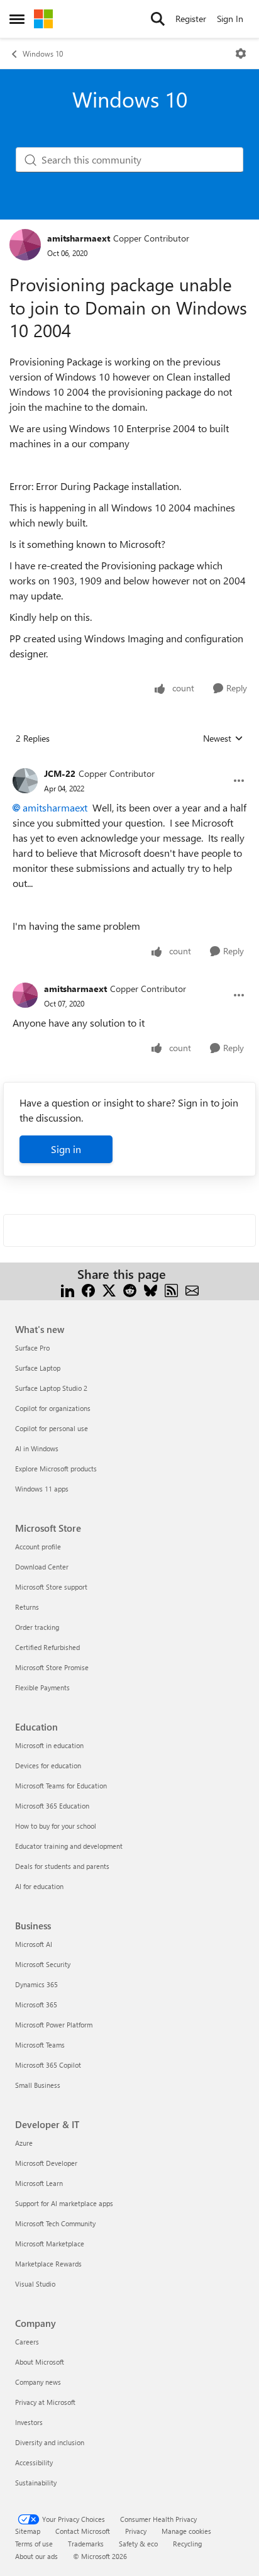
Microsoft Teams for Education (61, 1786)
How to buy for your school (56, 1826)
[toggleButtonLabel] (241, 53)
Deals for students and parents (62, 1866)
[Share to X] (109, 1289)
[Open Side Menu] (17, 19)
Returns (27, 1607)
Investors (29, 2422)
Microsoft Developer (46, 2163)
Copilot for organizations (53, 1408)
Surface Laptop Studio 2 (51, 1388)
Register (191, 19)
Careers (27, 2342)
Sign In (230, 19)
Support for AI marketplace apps (64, 2203)
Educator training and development (69, 1846)
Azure (24, 2143)
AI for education (39, 1886)
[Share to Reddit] (130, 1289)
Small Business (38, 2085)
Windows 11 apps (42, 1489)
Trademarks (86, 2544)
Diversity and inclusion (50, 2442)
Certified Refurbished (47, 1647)
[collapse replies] (129, 764)
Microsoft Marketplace (50, 2244)
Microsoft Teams (40, 2045)
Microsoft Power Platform (54, 2025)
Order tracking (37, 1627)
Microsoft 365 (36, 2004)
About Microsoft (40, 2362)
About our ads (36, 2556)
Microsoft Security (43, 1964)
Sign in (66, 1149)
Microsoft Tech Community (55, 2223)
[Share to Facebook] (88, 1289)
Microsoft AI (34, 1944)
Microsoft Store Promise (52, 1667)
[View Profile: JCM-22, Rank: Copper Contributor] (25, 781)
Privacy (136, 2531)
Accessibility (34, 2462)
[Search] (158, 19)
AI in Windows (37, 1448)
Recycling (187, 2544)
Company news (38, 2382)
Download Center (42, 1567)
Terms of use (34, 2544)
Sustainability (36, 2483)
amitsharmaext (79, 238)
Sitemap (28, 2531)
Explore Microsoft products (56, 1469)
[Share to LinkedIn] (68, 1289)
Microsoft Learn (39, 2183)
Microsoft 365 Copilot (48, 2065)
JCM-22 (60, 773)
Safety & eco (138, 2544)
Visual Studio (35, 2284)
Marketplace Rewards (48, 2264)
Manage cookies (186, 2531)
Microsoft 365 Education (52, 1806)
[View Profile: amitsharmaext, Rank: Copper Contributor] (25, 245)
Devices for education (48, 1765)
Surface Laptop (38, 1368)
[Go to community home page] (43, 19)
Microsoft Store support (51, 1587)
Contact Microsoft (83, 2531)
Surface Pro (32, 1348)
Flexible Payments (42, 1687)
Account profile (38, 1547)
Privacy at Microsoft (45, 2402)
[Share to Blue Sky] (151, 1289)
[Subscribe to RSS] (171, 1289)
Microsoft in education (49, 1745)
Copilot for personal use (52, 1428)
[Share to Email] (192, 1289)
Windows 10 (43, 53)
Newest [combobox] (223, 739)
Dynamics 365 (36, 1984)
